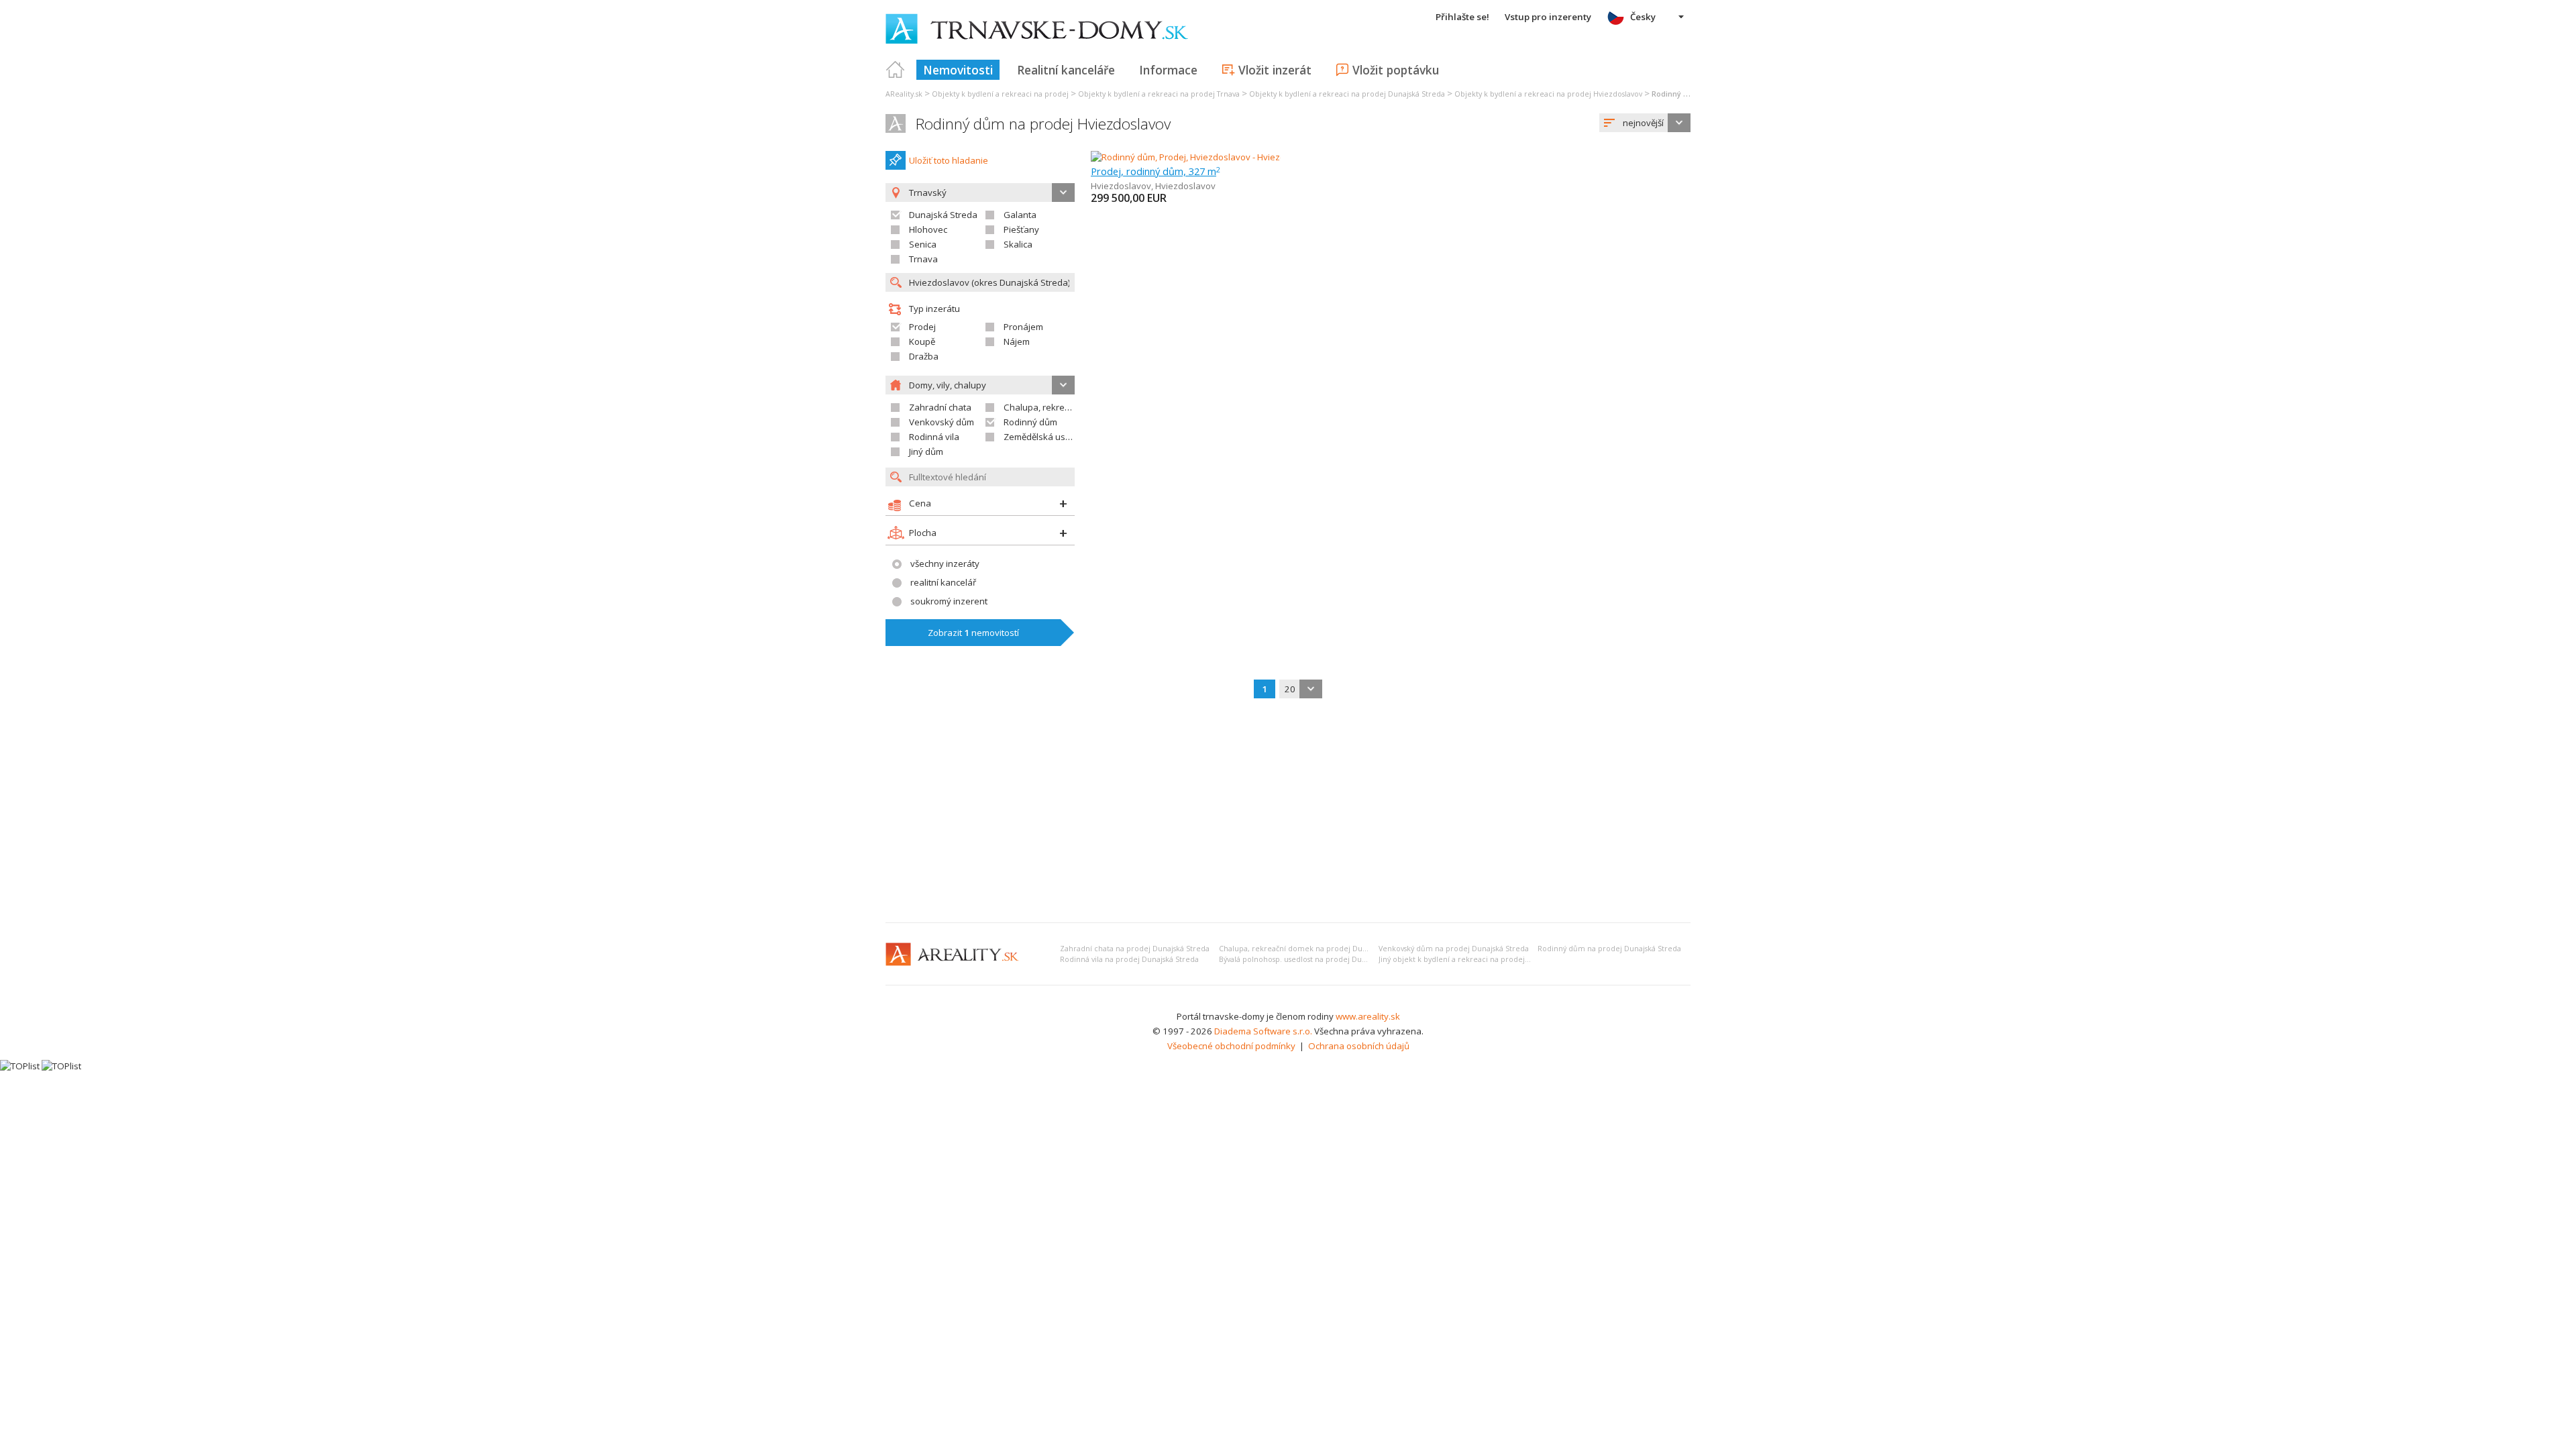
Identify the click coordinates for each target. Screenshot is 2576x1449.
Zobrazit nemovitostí (973, 633)
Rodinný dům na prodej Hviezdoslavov (1043, 124)
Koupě (922, 341)
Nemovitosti (958, 70)
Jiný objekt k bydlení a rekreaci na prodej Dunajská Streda (1481, 959)
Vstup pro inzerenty (1548, 17)
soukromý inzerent (949, 601)
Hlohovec (928, 229)
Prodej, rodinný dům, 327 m (1156, 171)
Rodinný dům (1030, 422)
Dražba (924, 356)
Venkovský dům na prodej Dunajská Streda (1454, 949)
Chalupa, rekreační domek (1058, 407)
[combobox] (1645, 123)
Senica (923, 244)
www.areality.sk (1368, 1016)
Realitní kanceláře (1066, 70)
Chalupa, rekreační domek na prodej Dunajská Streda (1314, 949)
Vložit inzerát (1275, 70)
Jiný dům (926, 451)
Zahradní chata (940, 407)
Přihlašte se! (1462, 17)
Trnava (923, 259)
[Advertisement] (1288, 812)
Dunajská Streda (943, 215)
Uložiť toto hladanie (949, 160)
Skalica (1018, 244)
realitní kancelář (943, 582)
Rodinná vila (934, 437)
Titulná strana (896, 70)
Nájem (1017, 341)
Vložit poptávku (1396, 70)
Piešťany (1021, 229)
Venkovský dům (942, 422)
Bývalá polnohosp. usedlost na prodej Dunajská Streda (1314, 959)
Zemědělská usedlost (1047, 437)
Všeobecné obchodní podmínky (1231, 1046)
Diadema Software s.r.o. (1263, 1031)
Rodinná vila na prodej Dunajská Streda (1129, 959)
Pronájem (1023, 327)
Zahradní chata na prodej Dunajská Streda (1135, 949)
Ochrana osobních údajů (1359, 1046)
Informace (1168, 70)
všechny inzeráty (945, 563)
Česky (1643, 17)
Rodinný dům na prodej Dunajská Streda (1609, 949)
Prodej (922, 327)
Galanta (1020, 215)
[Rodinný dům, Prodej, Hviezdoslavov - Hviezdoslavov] (1199, 157)
